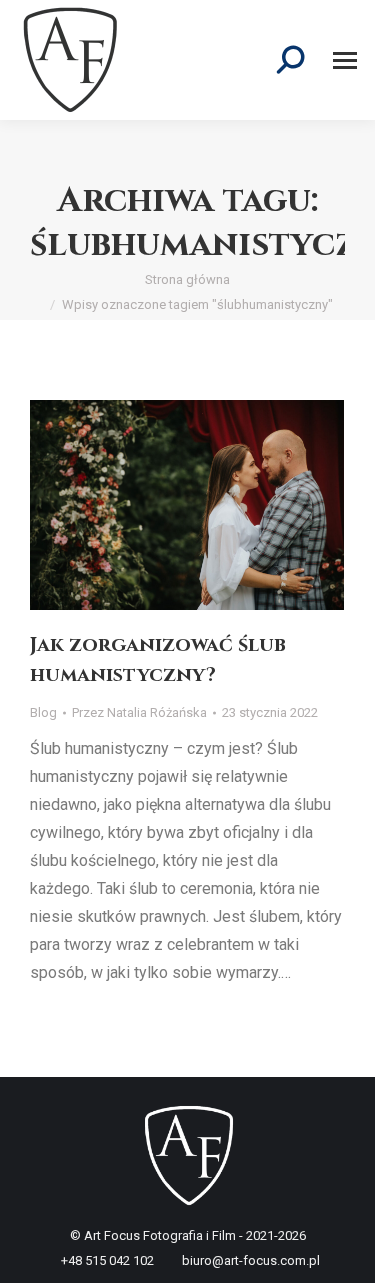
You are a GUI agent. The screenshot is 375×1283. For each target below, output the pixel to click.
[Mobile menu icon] (345, 60)
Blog (43, 712)
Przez (139, 712)
